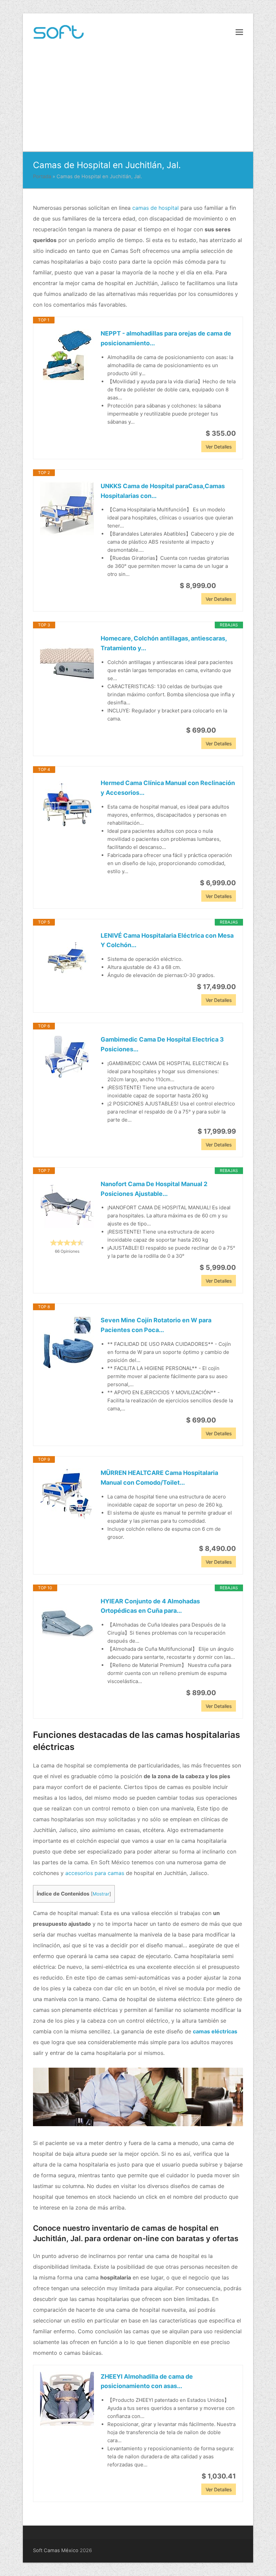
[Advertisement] (138, 101)
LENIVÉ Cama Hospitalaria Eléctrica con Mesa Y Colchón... (167, 940)
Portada (42, 177)
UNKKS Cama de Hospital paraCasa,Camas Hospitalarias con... (163, 491)
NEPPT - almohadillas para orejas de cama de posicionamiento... (166, 338)
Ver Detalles (219, 447)
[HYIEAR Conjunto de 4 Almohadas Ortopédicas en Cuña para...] (67, 1624)
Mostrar (101, 1894)
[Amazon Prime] (227, 586)
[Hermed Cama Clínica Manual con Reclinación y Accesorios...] (67, 805)
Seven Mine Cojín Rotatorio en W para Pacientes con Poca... (156, 1325)
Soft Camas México (56, 2550)
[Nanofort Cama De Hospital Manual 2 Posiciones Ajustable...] (67, 1206)
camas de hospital (156, 208)
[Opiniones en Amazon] (67, 1243)
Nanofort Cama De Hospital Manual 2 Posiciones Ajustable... (154, 1189)
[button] (239, 32)
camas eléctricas (215, 2031)
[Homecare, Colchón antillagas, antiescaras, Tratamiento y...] (67, 661)
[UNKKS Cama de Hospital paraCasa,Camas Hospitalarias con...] (67, 508)
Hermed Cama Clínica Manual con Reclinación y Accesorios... (168, 788)
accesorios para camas (95, 1873)
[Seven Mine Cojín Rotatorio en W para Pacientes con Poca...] (67, 1342)
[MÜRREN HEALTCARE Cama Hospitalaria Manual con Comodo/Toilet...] (67, 1495)
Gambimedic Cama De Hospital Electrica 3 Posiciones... (162, 1044)
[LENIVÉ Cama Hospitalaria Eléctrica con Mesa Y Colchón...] (67, 958)
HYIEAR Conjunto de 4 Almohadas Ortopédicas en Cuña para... (150, 1606)
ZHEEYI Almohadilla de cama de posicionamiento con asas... (147, 2381)
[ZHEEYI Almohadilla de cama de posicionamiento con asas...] (67, 2399)
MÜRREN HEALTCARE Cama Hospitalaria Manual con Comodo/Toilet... (159, 1478)
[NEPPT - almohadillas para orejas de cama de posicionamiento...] (67, 356)
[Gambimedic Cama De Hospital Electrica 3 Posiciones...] (67, 1057)
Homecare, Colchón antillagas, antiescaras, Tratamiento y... (164, 643)
